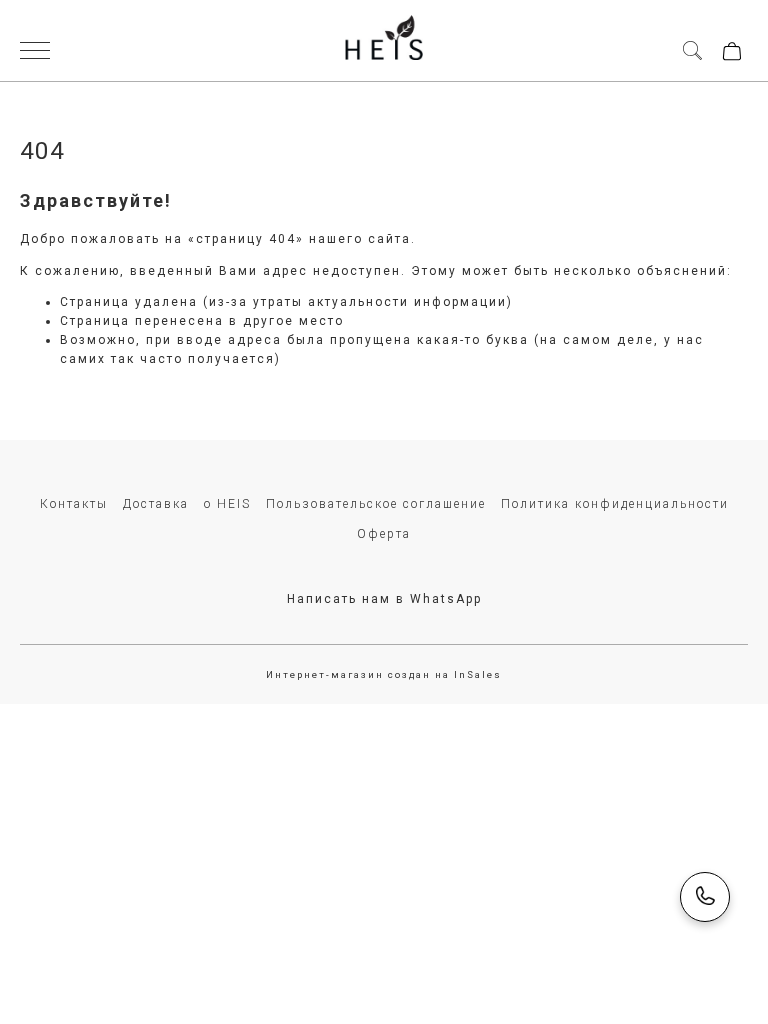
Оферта (384, 534)
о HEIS (227, 504)
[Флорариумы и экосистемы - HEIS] (384, 40)
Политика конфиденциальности (615, 504)
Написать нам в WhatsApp (384, 599)
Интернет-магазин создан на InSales (384, 674)
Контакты (74, 504)
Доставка (156, 504)
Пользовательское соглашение (376, 504)
